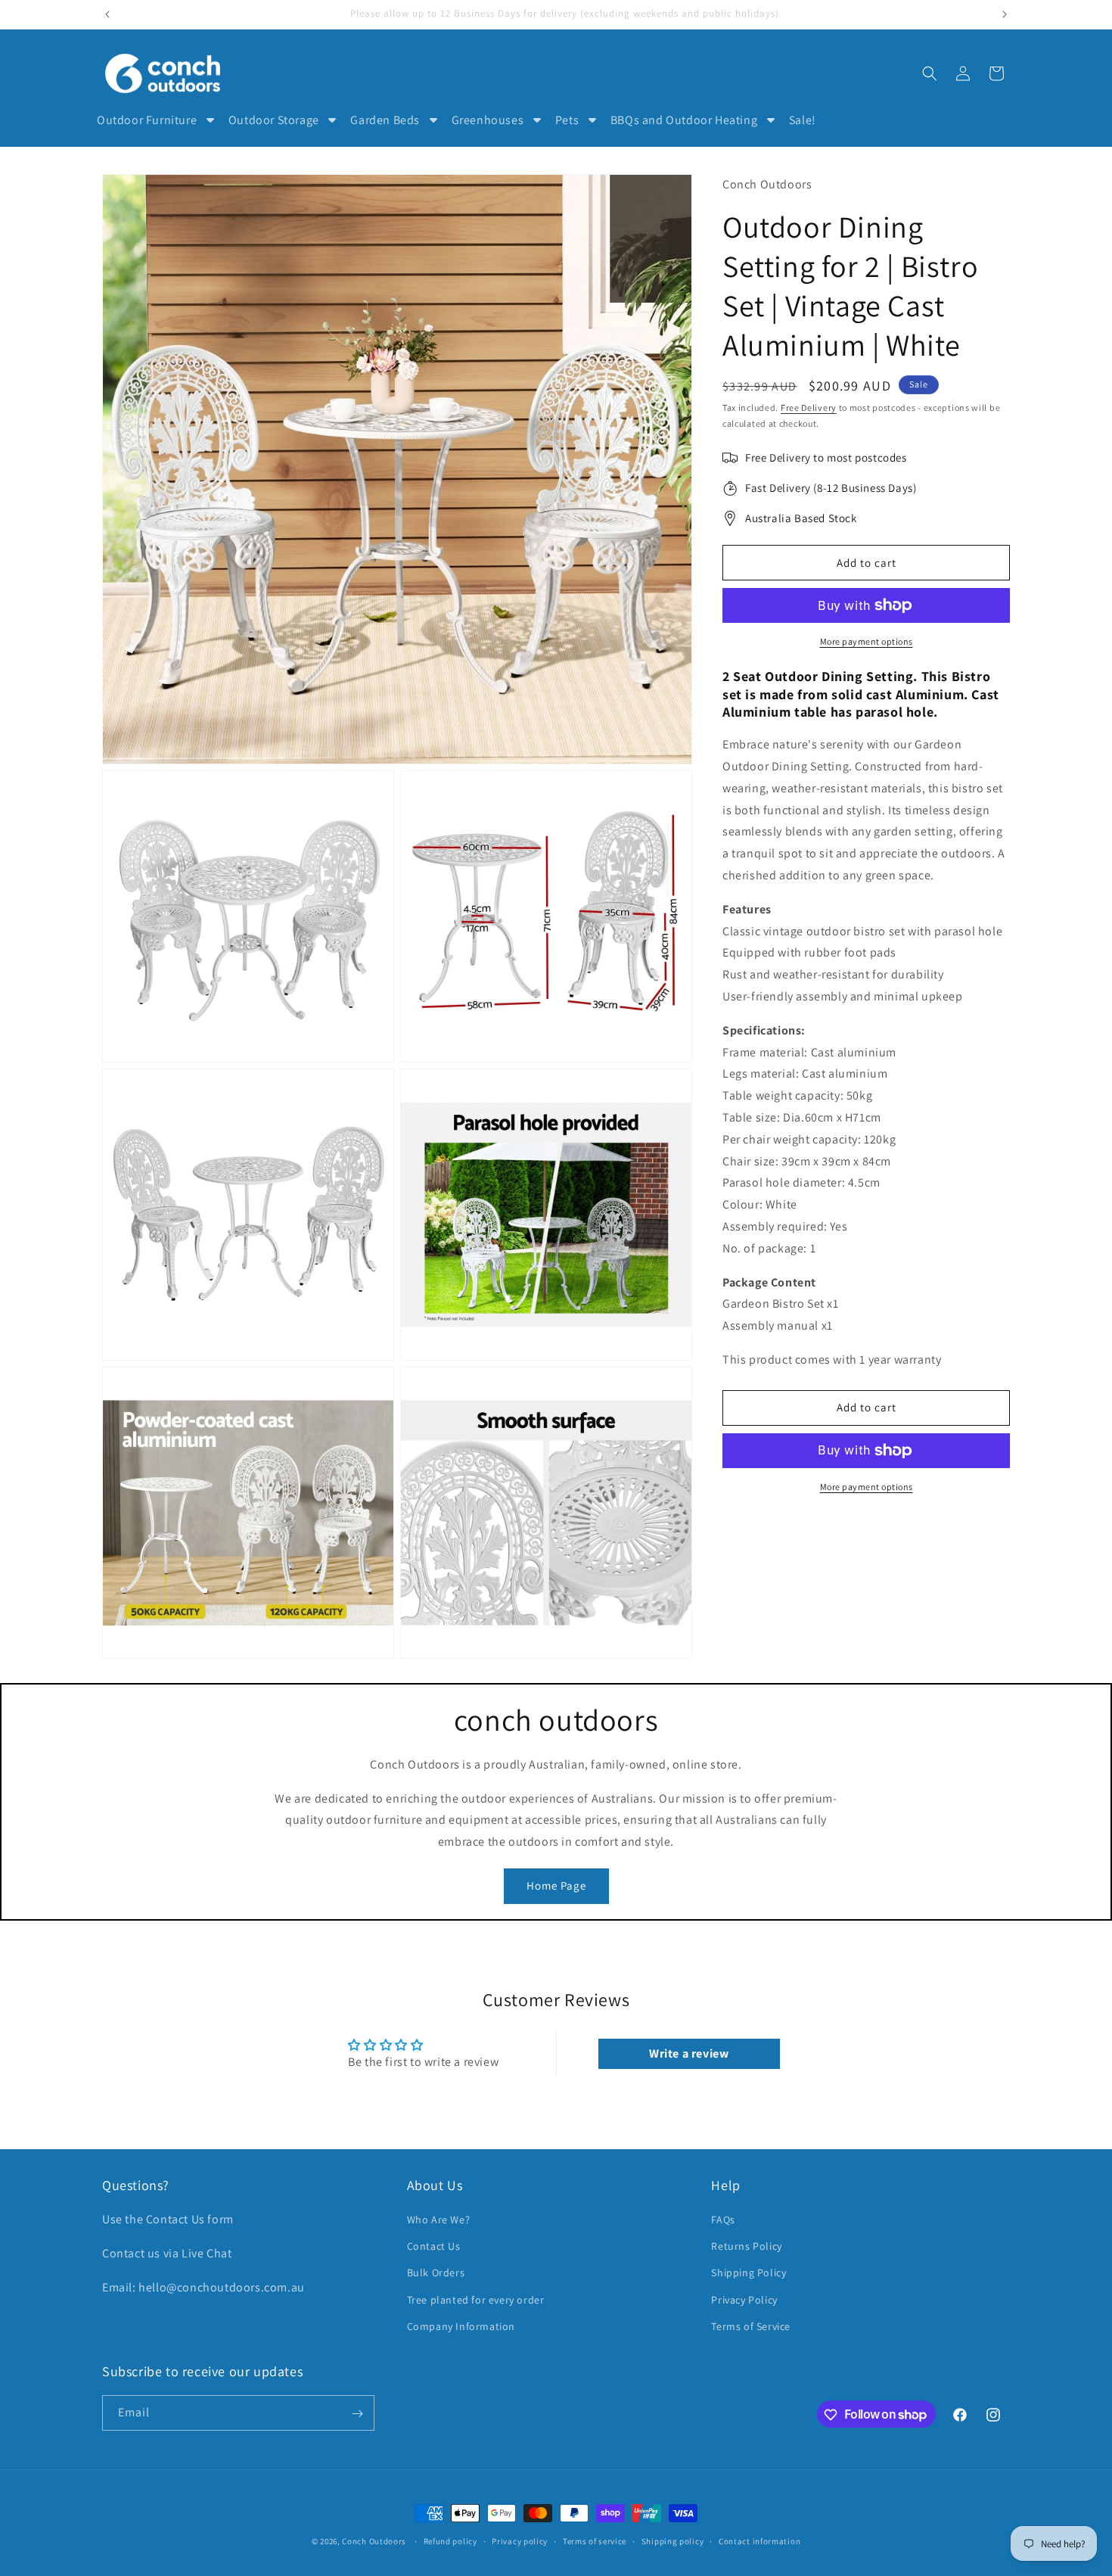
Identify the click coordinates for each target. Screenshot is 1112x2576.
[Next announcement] (1005, 14)
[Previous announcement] (107, 14)
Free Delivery (809, 408)
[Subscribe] (357, 2414)
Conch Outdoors (374, 2541)
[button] (930, 73)
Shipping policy (673, 2540)
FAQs (723, 2220)
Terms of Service (751, 2326)
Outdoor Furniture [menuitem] (147, 120)
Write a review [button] (689, 2053)
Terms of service (595, 2540)
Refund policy (450, 2540)
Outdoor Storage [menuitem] (274, 120)
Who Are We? (439, 2220)
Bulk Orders (436, 2273)
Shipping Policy (749, 2273)
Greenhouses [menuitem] (488, 120)
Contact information (759, 2540)
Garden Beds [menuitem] (385, 120)
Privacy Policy (744, 2300)
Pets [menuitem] (567, 120)
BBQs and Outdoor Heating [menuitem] (684, 120)
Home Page (556, 1885)
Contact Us (434, 2246)
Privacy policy (520, 2540)
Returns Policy (746, 2246)
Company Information (461, 2326)
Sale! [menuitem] (803, 120)
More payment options (867, 641)
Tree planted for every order (476, 2300)
